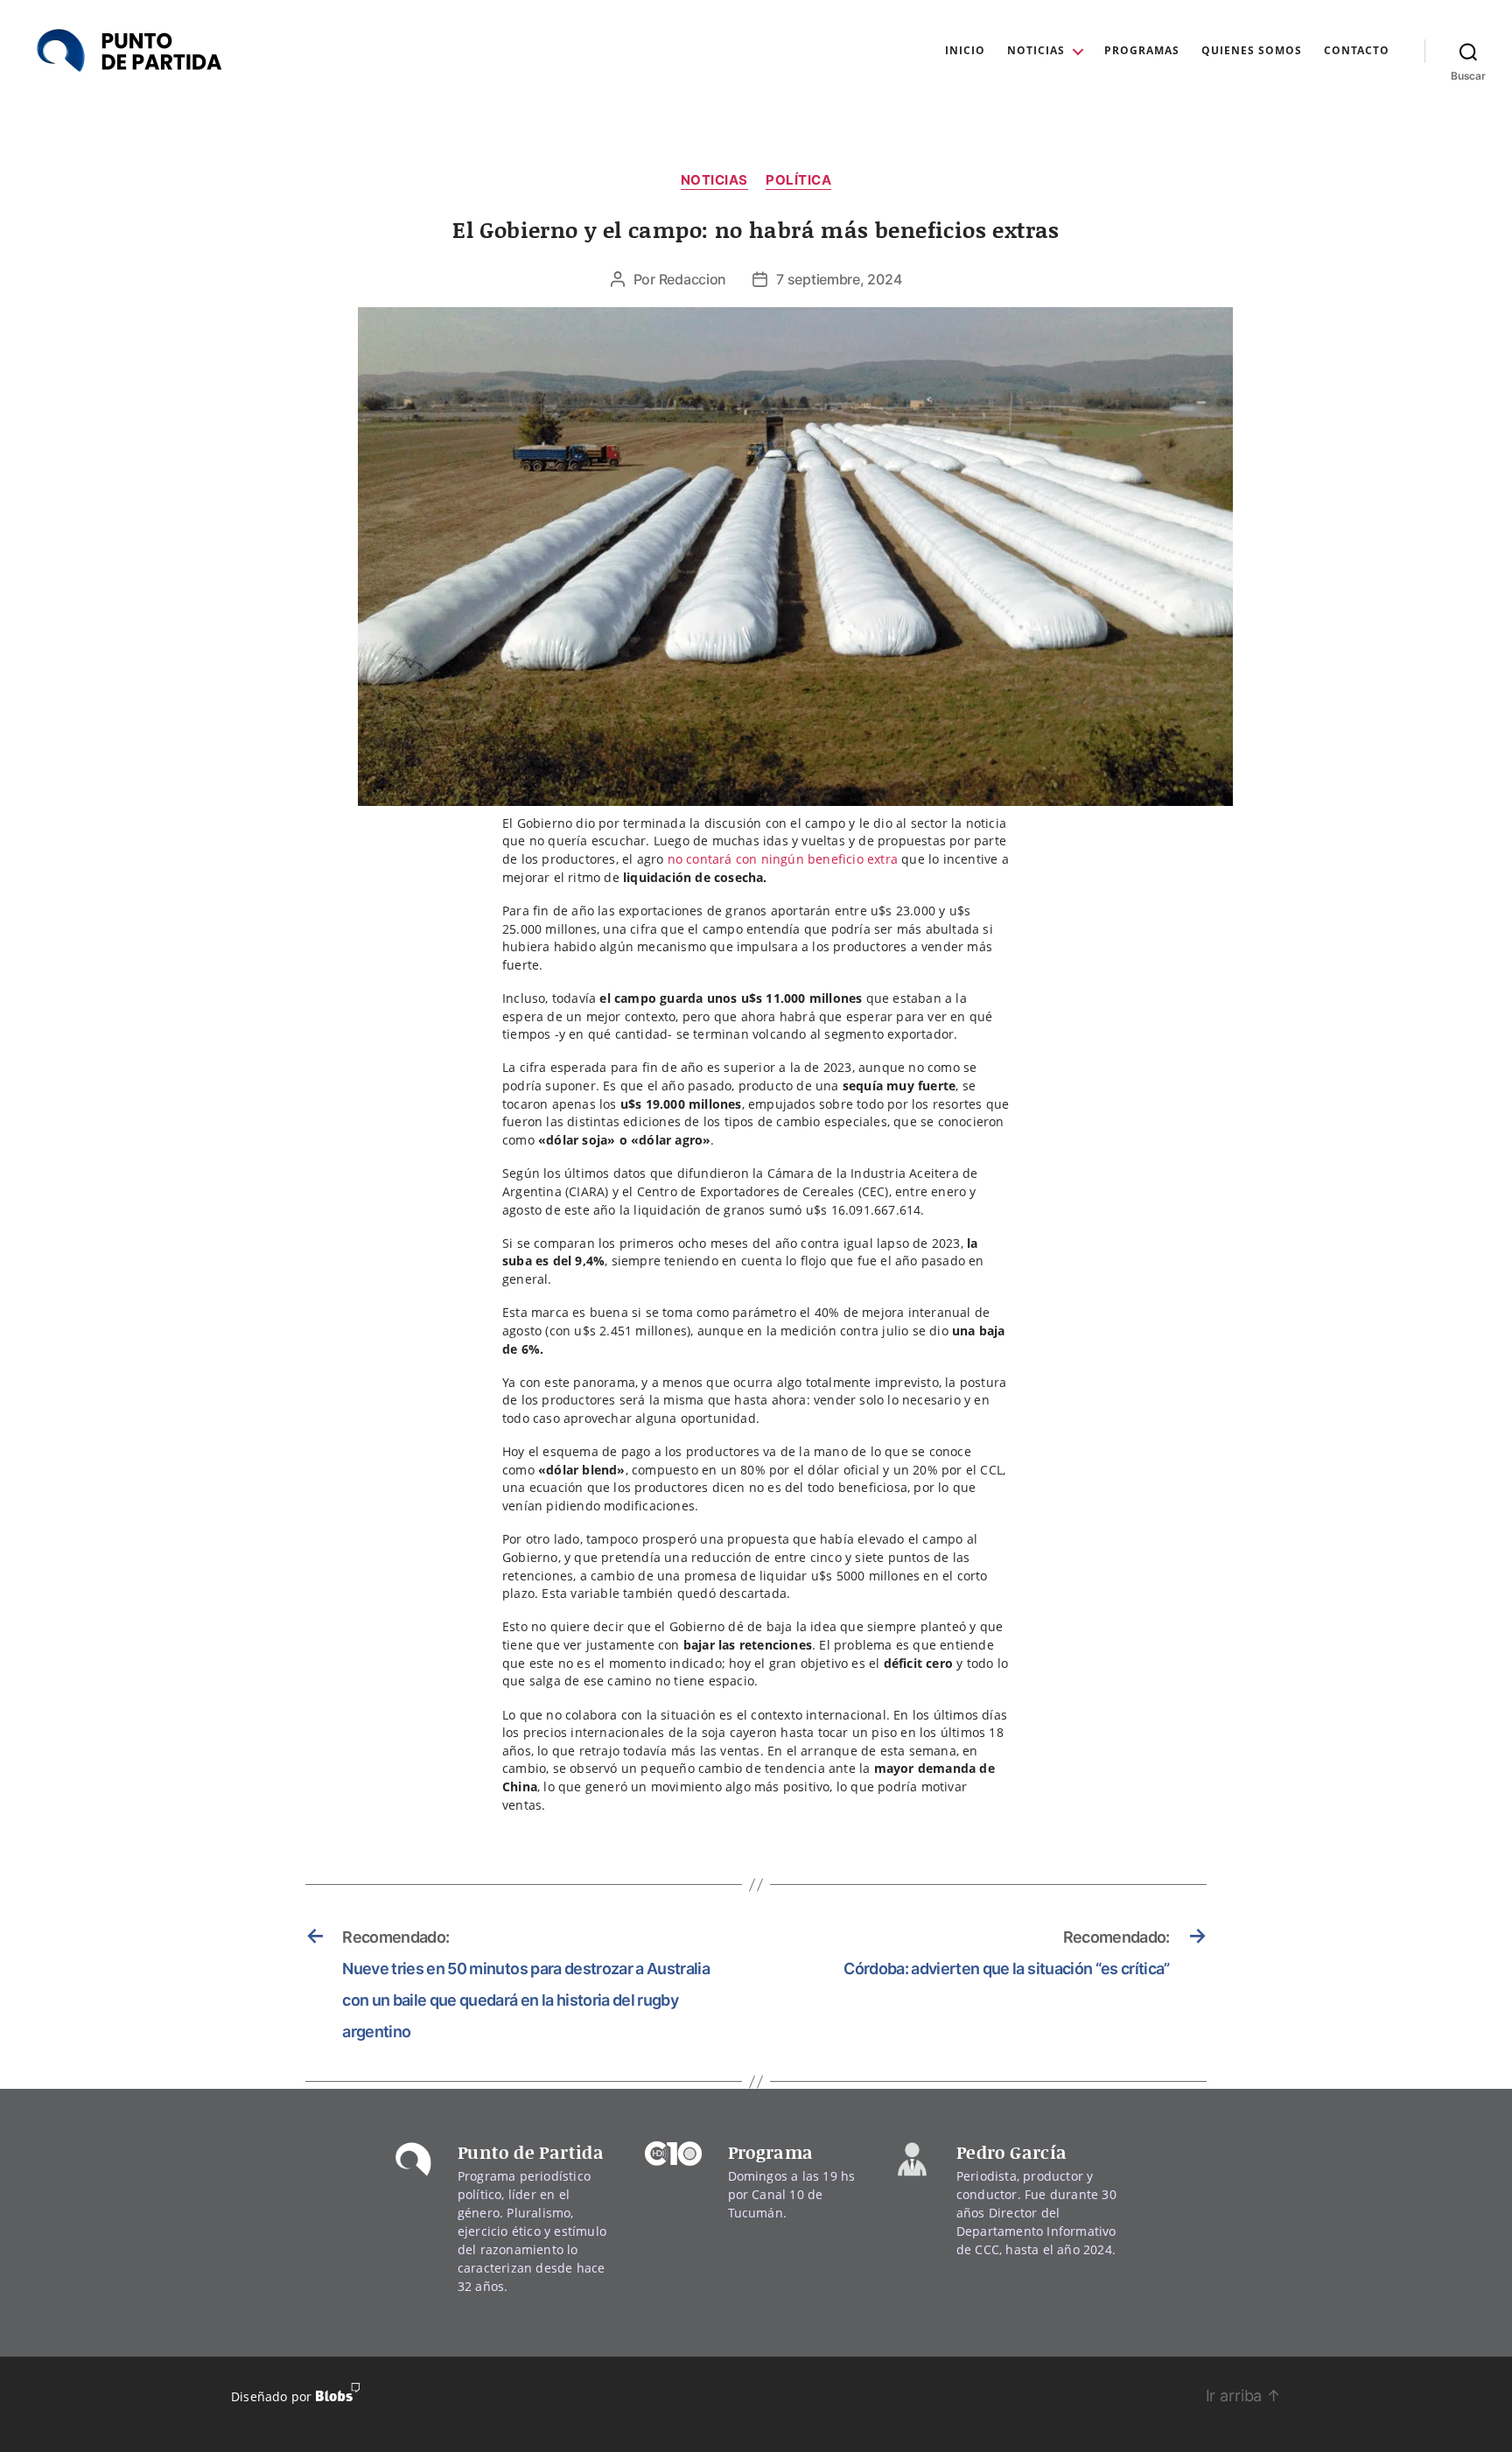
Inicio (965, 51)
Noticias (1036, 51)
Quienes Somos (1252, 51)
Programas (1142, 51)
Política (798, 180)
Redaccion (693, 279)
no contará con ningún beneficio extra (785, 859)
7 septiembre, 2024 (839, 279)
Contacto (1357, 51)
